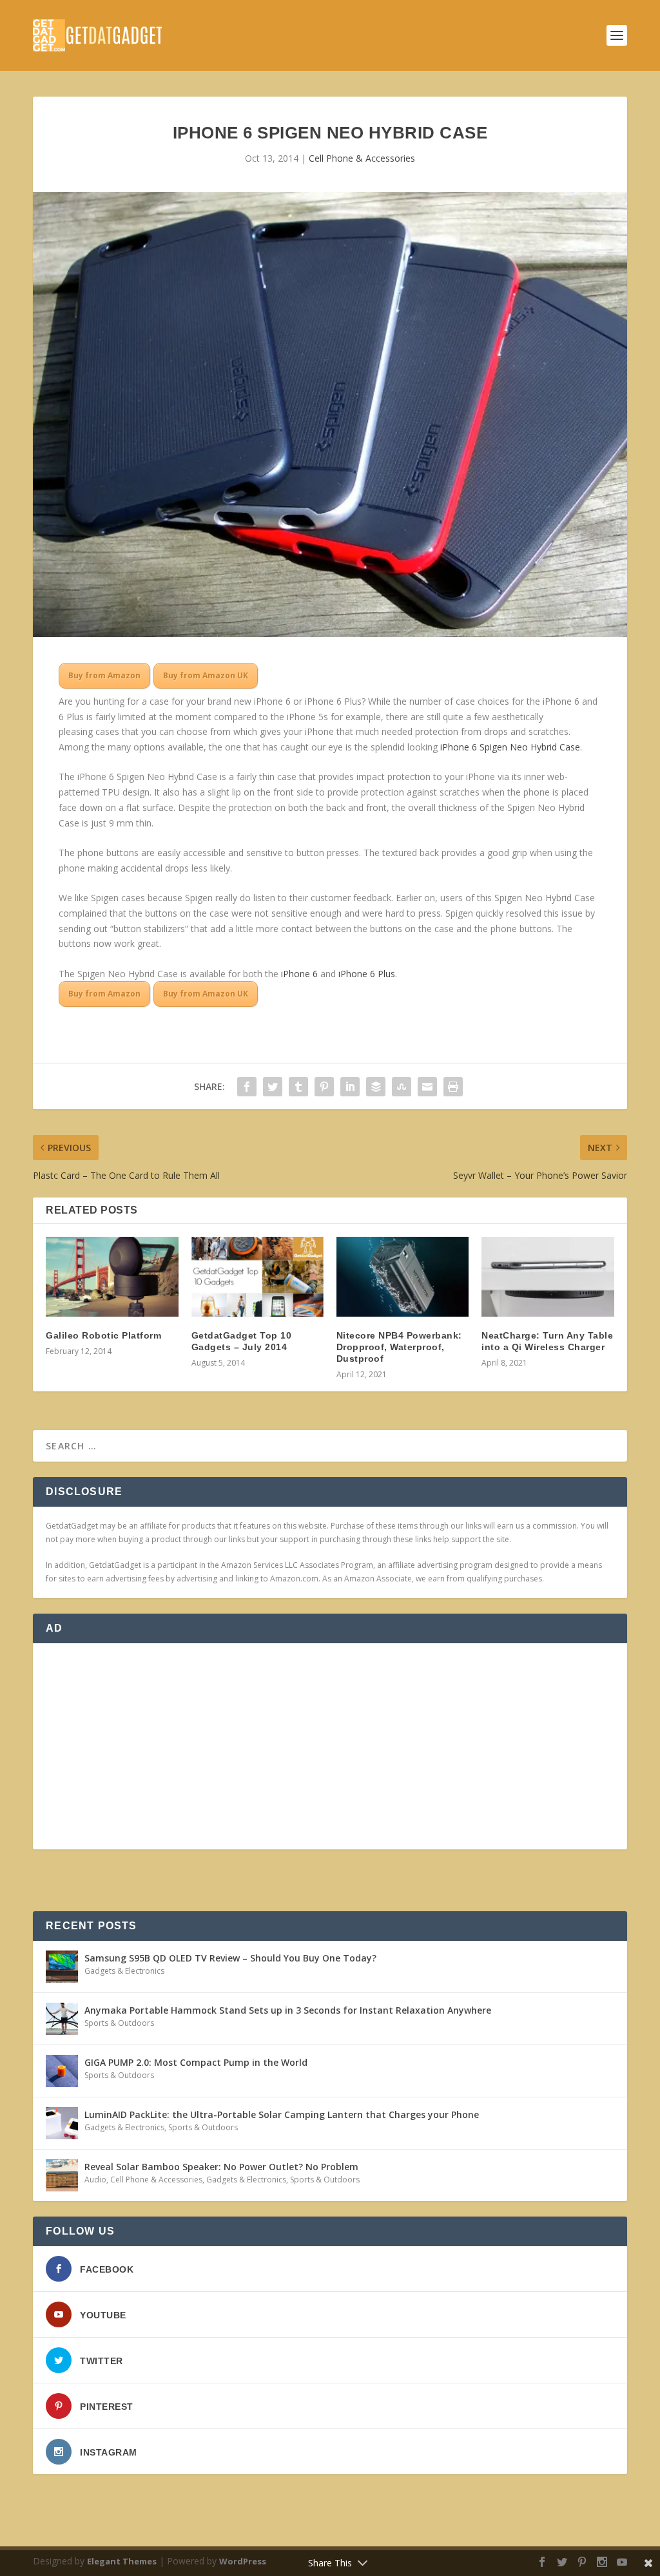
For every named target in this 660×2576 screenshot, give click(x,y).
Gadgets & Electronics (124, 1971)
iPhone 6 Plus (367, 974)
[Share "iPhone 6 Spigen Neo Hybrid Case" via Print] (453, 1087)
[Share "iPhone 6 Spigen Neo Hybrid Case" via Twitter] (273, 1087)
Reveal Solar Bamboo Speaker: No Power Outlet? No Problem (221, 2167)
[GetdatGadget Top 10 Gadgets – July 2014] (257, 1276)
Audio (95, 2180)
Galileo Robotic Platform (103, 1335)
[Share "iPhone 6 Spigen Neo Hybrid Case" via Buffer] (376, 1087)
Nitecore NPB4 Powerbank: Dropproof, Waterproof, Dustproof (399, 1347)
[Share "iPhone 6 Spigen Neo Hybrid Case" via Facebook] (247, 1087)
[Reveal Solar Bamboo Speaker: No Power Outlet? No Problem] (62, 2175)
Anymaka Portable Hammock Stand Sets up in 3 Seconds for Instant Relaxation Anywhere (288, 2010)
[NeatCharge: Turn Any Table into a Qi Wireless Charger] (548, 1276)
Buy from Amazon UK (206, 675)
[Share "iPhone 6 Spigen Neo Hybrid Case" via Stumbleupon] (402, 1087)
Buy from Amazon (104, 675)
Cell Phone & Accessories (362, 158)
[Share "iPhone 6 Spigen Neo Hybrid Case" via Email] (427, 1087)
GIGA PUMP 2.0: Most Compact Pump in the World (196, 2062)
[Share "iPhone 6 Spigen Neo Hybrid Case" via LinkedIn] (350, 1087)
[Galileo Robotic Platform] (112, 1276)
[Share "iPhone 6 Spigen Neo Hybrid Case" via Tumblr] (298, 1087)
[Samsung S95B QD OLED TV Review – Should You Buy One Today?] (62, 1967)
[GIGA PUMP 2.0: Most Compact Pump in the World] (62, 2071)
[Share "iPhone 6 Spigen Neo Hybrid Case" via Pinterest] (324, 1087)
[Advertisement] (330, 1746)
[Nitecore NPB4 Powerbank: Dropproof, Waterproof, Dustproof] (403, 1276)
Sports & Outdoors (119, 2023)
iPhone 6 (299, 974)
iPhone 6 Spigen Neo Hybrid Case (510, 747)
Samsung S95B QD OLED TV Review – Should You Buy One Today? (230, 1958)
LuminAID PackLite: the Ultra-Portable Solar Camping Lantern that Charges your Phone (282, 2114)
